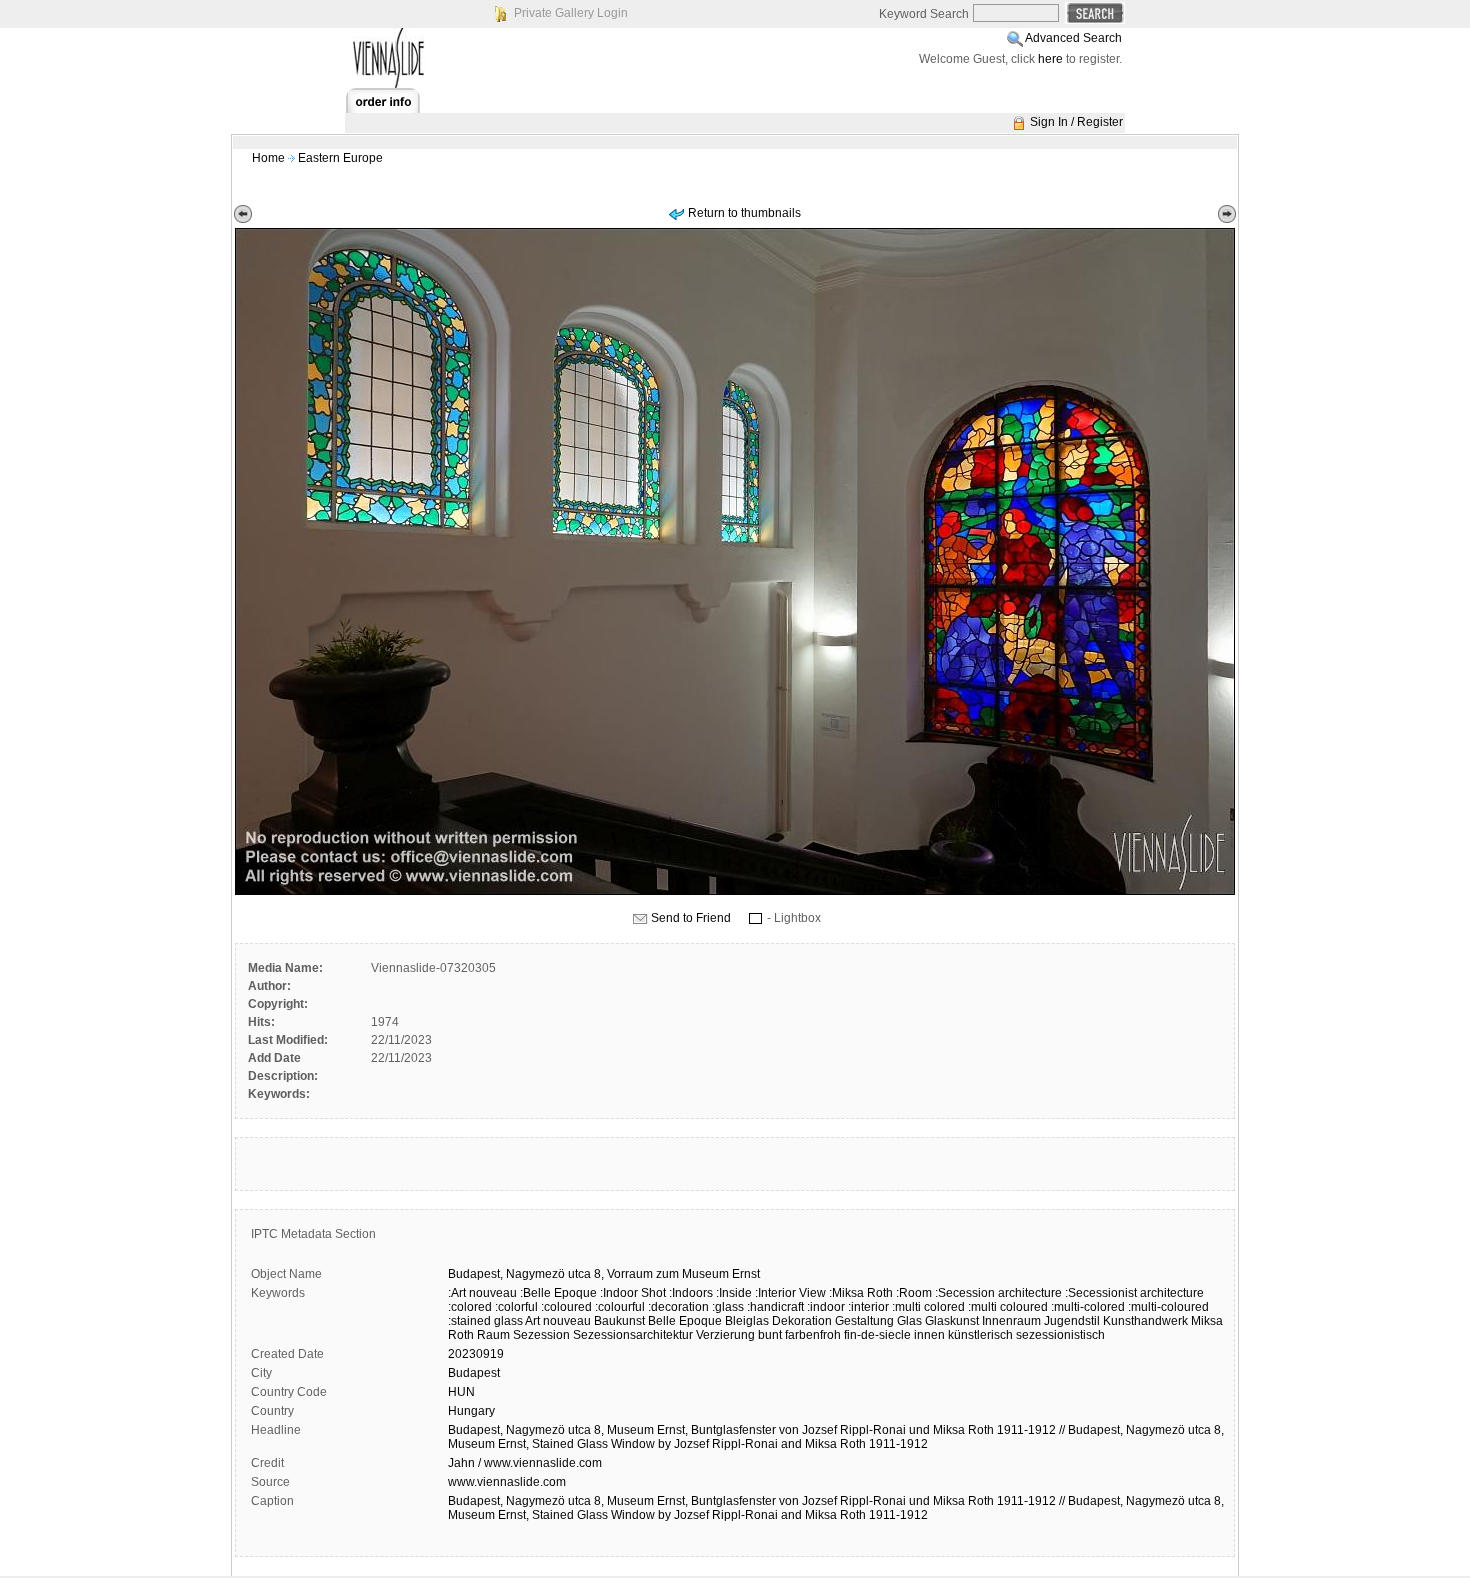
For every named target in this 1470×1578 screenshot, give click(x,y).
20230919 (476, 1354)
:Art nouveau (482, 1293)
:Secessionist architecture (1134, 1293)
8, (599, 1274)
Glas (909, 1321)
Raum (493, 1335)
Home (268, 158)
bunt (770, 1335)
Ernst (746, 1274)
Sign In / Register (1076, 122)
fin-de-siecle (877, 1335)
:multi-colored (1088, 1307)
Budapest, (475, 1274)
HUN (461, 1392)
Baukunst (619, 1321)
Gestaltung (864, 1321)
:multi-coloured (1168, 1307)
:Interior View (790, 1293)
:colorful (516, 1307)
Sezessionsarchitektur (633, 1335)
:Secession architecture (998, 1293)
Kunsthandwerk (1145, 1321)
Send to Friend (691, 918)
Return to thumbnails (744, 213)
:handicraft (775, 1307)
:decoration (678, 1307)
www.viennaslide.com (507, 1482)
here (1050, 59)
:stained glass (485, 1321)
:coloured (566, 1307)
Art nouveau (558, 1321)
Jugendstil (1072, 1321)
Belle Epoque (685, 1321)
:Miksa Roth (861, 1293)
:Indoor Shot (633, 1293)
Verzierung (725, 1335)
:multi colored (928, 1307)
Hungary (471, 1411)
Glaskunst (952, 1321)
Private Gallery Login (571, 13)
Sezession (541, 1335)
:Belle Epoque (558, 1293)
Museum (705, 1274)
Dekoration (802, 1321)
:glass (728, 1307)
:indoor (826, 1307)
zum (667, 1274)
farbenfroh (813, 1335)
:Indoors (691, 1293)
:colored (470, 1307)
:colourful (620, 1307)
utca (579, 1274)
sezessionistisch (1060, 1335)
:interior (868, 1307)
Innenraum (1011, 1321)
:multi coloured (1008, 1307)
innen (929, 1335)
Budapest (474, 1373)
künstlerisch (980, 1335)
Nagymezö (535, 1274)
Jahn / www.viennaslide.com (525, 1463)
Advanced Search (1073, 38)
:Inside (734, 1293)
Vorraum (630, 1274)
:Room (914, 1293)
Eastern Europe (340, 158)
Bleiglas (747, 1321)
